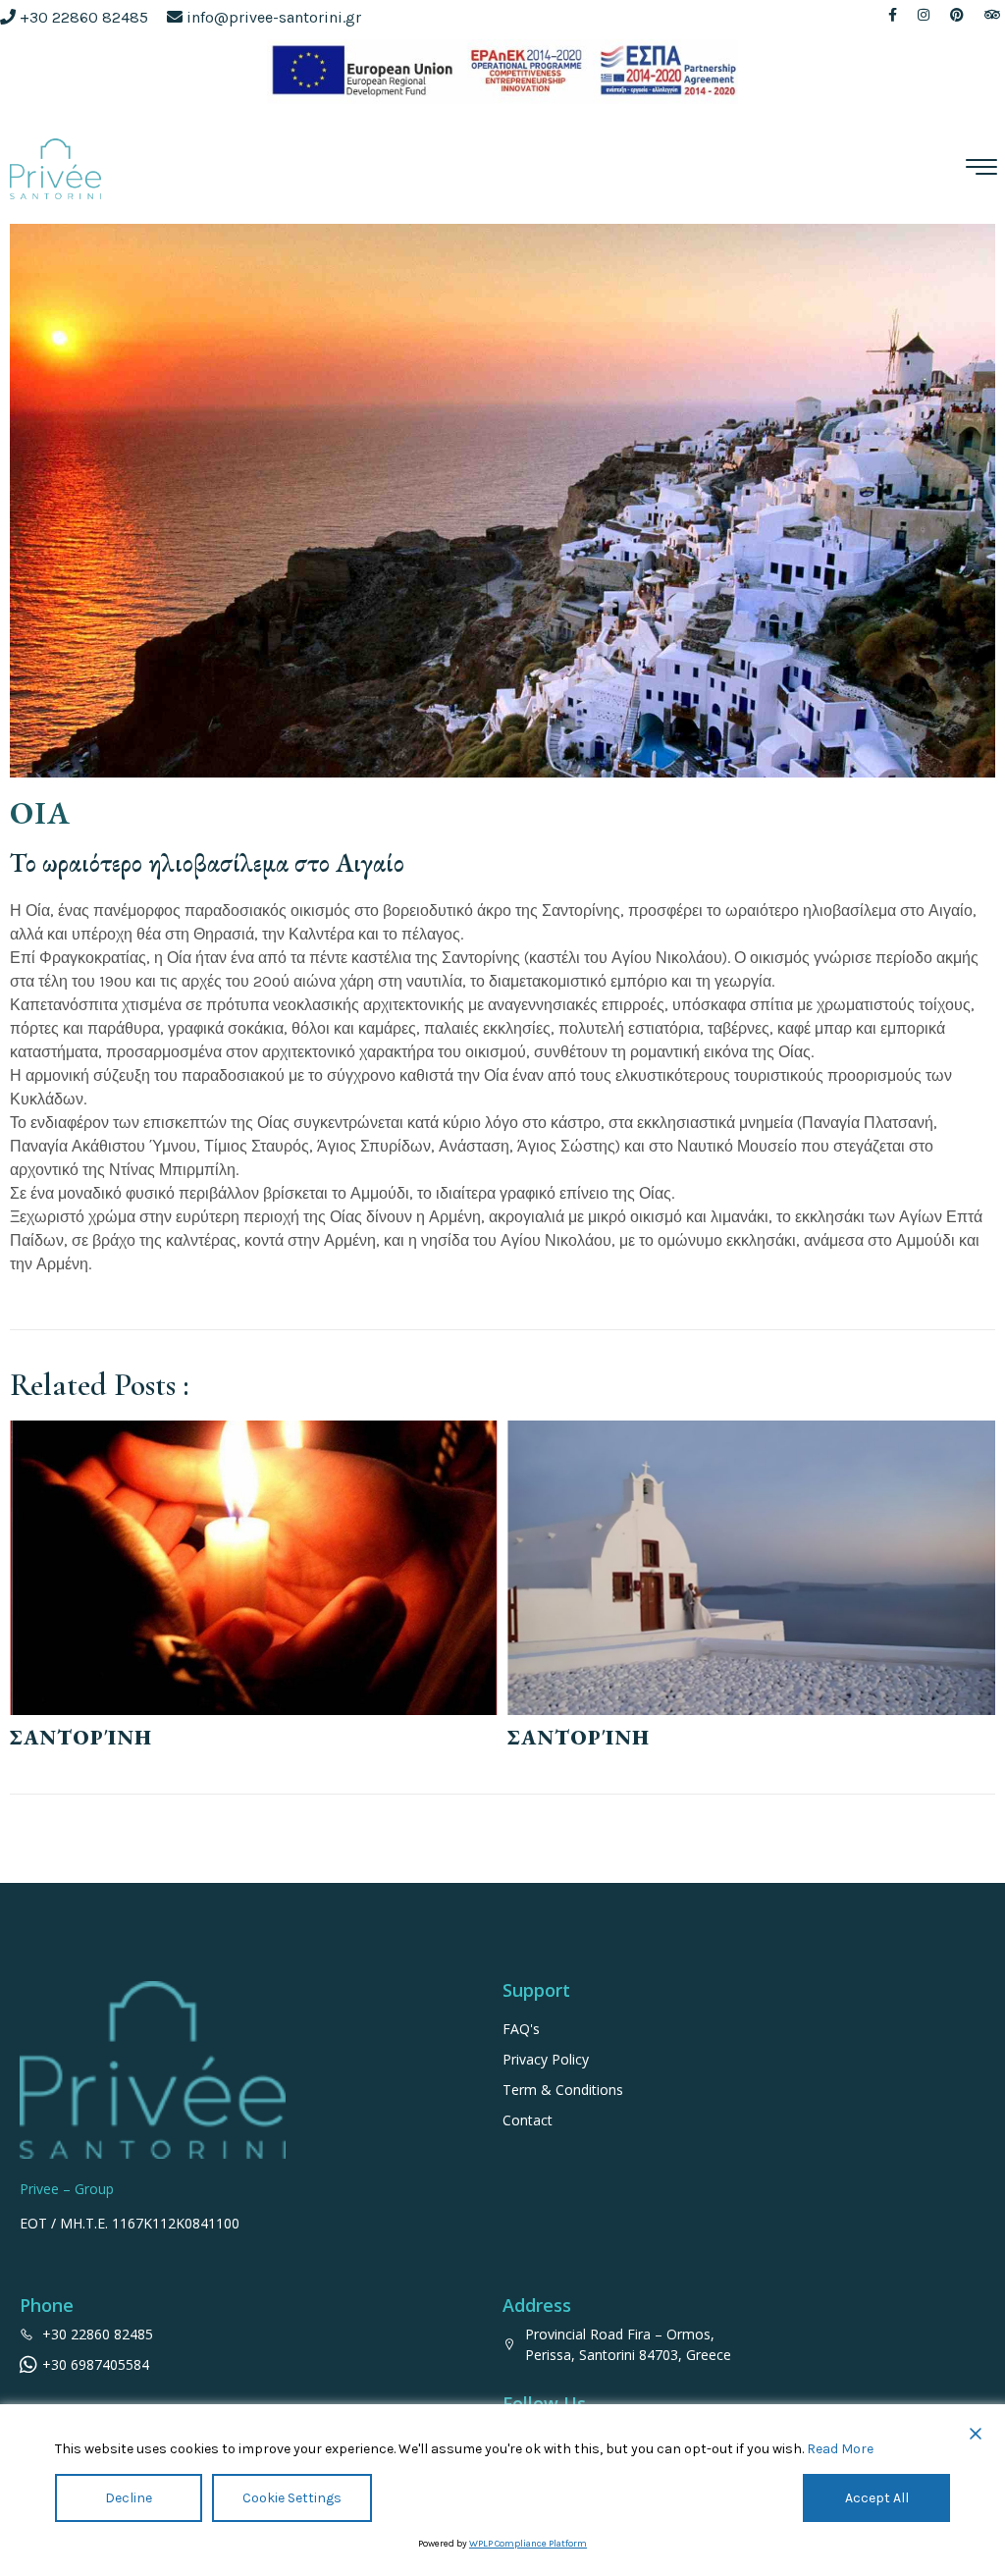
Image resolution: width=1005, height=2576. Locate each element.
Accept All (877, 2498)
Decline (129, 2498)
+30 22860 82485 (84, 17)
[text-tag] (895, 15)
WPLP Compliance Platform (528, 2544)
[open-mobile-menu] (980, 169)
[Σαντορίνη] (254, 1568)
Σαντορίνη (81, 1737)
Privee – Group (67, 2189)
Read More (840, 2449)
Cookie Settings (292, 2498)
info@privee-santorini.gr (274, 17)
